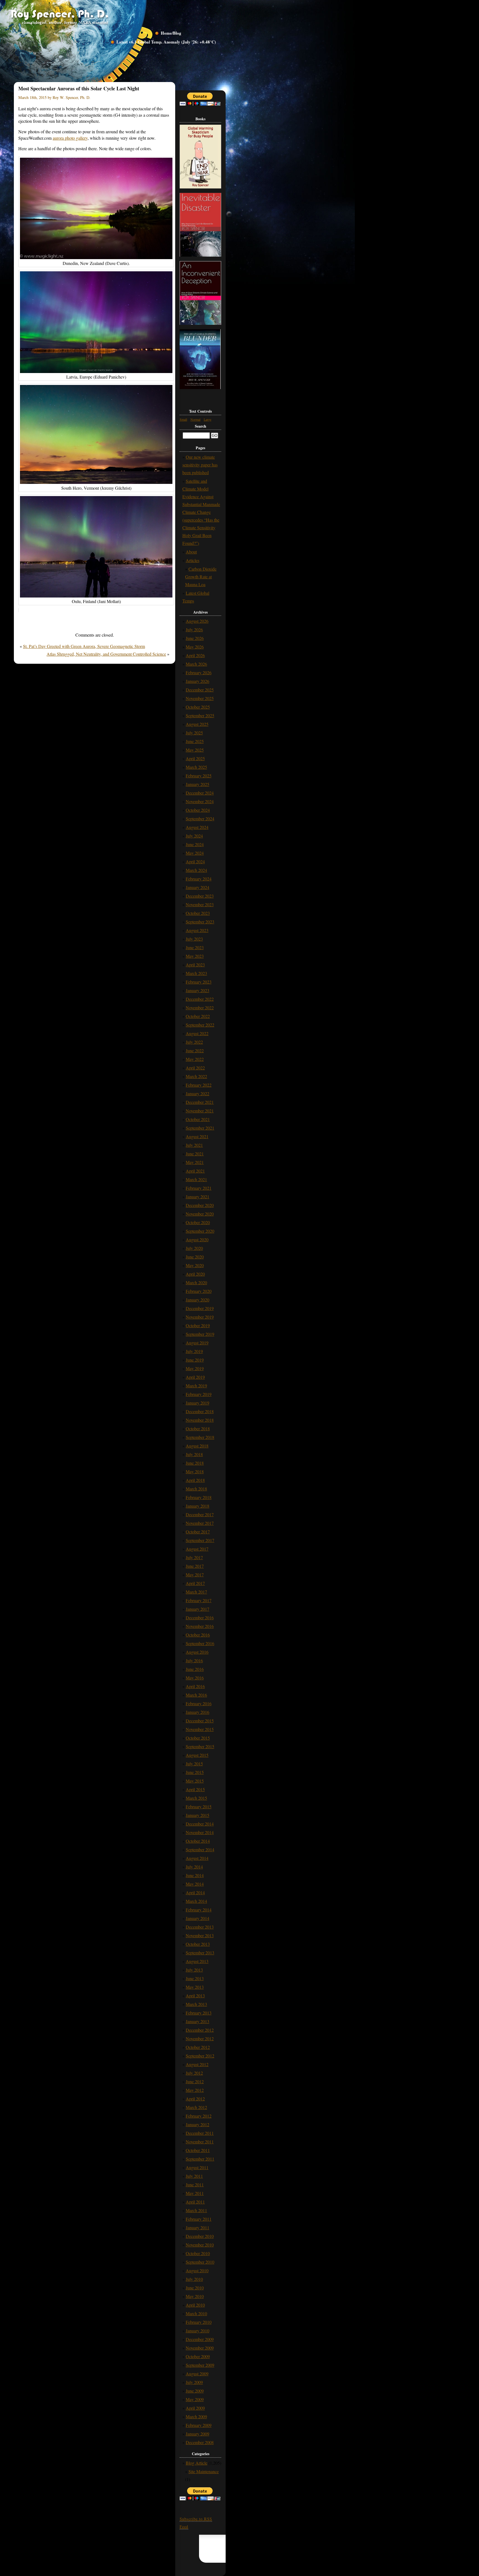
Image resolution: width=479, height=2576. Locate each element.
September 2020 (200, 1231)
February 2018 (199, 1497)
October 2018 (198, 1429)
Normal (195, 419)
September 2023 (200, 922)
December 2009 (200, 2339)
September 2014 (200, 1849)
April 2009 (195, 2408)
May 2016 (195, 1678)
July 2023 (194, 939)
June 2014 (195, 1875)
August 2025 (197, 724)
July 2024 (194, 836)
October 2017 (198, 1532)
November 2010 (200, 2245)
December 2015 (200, 1721)
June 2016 (195, 1669)
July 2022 (194, 1042)
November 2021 (200, 1111)
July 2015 (194, 1764)
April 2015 (195, 1789)
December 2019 (200, 1308)
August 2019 (197, 1343)
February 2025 (199, 776)
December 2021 (200, 1102)
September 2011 (200, 2159)
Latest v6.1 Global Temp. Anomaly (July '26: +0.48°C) (166, 42)
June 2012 (195, 2081)
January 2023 (198, 990)
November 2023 (200, 904)
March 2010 (196, 2313)
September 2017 (200, 1540)
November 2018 (200, 1420)
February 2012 (199, 2116)
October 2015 (198, 1738)
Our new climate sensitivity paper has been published (200, 465)
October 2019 (198, 1325)
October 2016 (198, 1635)
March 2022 (196, 1076)
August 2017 (197, 1549)
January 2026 (198, 681)
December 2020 (200, 1205)
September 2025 (200, 715)
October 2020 (198, 1222)
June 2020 (195, 1257)
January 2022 (198, 1093)
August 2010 (197, 2270)
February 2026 (199, 672)
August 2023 (197, 930)
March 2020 (196, 1282)
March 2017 (196, 1592)
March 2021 (196, 1179)
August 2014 (197, 1858)
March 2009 (196, 2417)
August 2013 (197, 1961)
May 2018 (195, 1471)
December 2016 (200, 1618)
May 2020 (195, 1265)
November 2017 (200, 1523)
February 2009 (199, 2425)
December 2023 (200, 896)
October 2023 (198, 913)
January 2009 (198, 2434)
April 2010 (195, 2305)
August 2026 (197, 621)
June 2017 (195, 1566)
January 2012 (198, 2124)
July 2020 (194, 1248)
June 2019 (195, 1360)
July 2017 (194, 1557)
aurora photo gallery (70, 138)
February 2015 (199, 1807)
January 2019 (198, 1403)
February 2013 (199, 2013)
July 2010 (194, 2279)
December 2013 (200, 1927)
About (191, 552)
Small (183, 419)
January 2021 (198, 1197)
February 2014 (199, 1910)
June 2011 (195, 2185)
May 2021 (195, 1162)
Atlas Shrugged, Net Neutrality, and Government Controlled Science (106, 654)
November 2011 (200, 2142)
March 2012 (196, 2107)
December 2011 (200, 2133)
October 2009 (198, 2356)
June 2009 (195, 2391)
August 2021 (197, 1136)
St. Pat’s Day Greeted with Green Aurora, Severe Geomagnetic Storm (84, 646)
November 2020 (200, 1214)
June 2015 (195, 1772)
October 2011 (198, 2150)
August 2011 (197, 2167)
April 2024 (195, 861)
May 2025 (195, 750)
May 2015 (195, 1781)
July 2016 (194, 1660)
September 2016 (200, 1643)
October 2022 (198, 1016)
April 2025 (195, 758)
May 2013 (195, 1987)
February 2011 (199, 2219)
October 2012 (198, 2047)
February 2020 (199, 1291)
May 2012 (195, 2090)
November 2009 (200, 2348)
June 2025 (195, 741)
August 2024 (197, 827)
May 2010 (195, 2296)
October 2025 (198, 707)
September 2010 (200, 2262)
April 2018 (195, 1480)
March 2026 (196, 664)
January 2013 (198, 2021)
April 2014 (195, 1892)
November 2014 (200, 1832)
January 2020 (198, 1300)
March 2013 (196, 2004)
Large (207, 419)
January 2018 (198, 1506)
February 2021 (199, 1188)
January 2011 (198, 2227)
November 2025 (200, 698)
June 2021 (195, 1154)
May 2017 (195, 1575)
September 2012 (200, 2056)
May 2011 (195, 2193)
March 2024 (196, 870)
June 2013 (195, 1978)
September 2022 (200, 1025)
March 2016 (196, 1695)
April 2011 (195, 2202)
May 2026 (195, 647)
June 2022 (195, 1050)
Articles (193, 560)
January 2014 (198, 1918)
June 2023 (195, 947)
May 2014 (195, 1884)
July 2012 (194, 2073)
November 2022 (200, 1008)
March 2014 (196, 1901)
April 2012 (195, 2099)
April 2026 (195, 655)
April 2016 (195, 1686)
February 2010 (199, 2322)
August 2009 (197, 2374)
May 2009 (195, 2399)
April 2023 (195, 965)
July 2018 (194, 1454)
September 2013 (200, 1953)
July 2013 (194, 1970)
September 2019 (200, 1334)
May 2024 (195, 853)
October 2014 (198, 1841)
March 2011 (196, 2210)
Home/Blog (171, 33)
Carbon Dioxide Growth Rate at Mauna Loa (201, 577)
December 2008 (200, 2442)
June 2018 (195, 1463)
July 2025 (194, 733)
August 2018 (197, 1446)
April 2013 (195, 1996)
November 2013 (200, 1935)
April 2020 (195, 1274)
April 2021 (195, 1171)
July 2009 (194, 2382)
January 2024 (198, 887)
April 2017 (195, 1583)
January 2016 (198, 1712)
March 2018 (196, 1489)
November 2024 (200, 801)
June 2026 (195, 638)
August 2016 (197, 1652)
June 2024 (195, 844)
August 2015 (197, 1755)
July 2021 (194, 1145)
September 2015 (200, 1746)
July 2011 (194, 2176)
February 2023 (199, 982)
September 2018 (200, 1437)
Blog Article (197, 2463)
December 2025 (200, 690)
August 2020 (197, 1240)
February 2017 (199, 1600)
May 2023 (195, 956)
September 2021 (200, 1128)
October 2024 (198, 810)
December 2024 (200, 793)
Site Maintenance (204, 2471)
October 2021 (198, 1119)
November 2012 (200, 2038)
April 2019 (195, 1377)
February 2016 (199, 1703)
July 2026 (194, 630)
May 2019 (195, 1368)
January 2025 (198, 784)
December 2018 (200, 1411)
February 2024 (199, 879)
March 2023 (196, 973)
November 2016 (200, 1626)
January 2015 (198, 1815)
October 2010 (198, 2253)
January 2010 (198, 2331)
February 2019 (199, 1394)
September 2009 (200, 2365)
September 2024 (200, 819)
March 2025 (196, 767)
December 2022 (200, 999)
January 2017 (198, 1609)
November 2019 (200, 1317)
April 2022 (195, 1068)
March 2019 (196, 1386)
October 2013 (198, 1944)
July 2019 (194, 1351)
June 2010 (195, 2288)
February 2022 (199, 1085)
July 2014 (194, 1867)
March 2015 (196, 1798)
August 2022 (197, 1033)
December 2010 (200, 2236)
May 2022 (195, 1059)
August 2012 (197, 2064)
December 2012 (200, 2030)
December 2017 (200, 1514)
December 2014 (200, 1824)
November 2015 (200, 1729)
